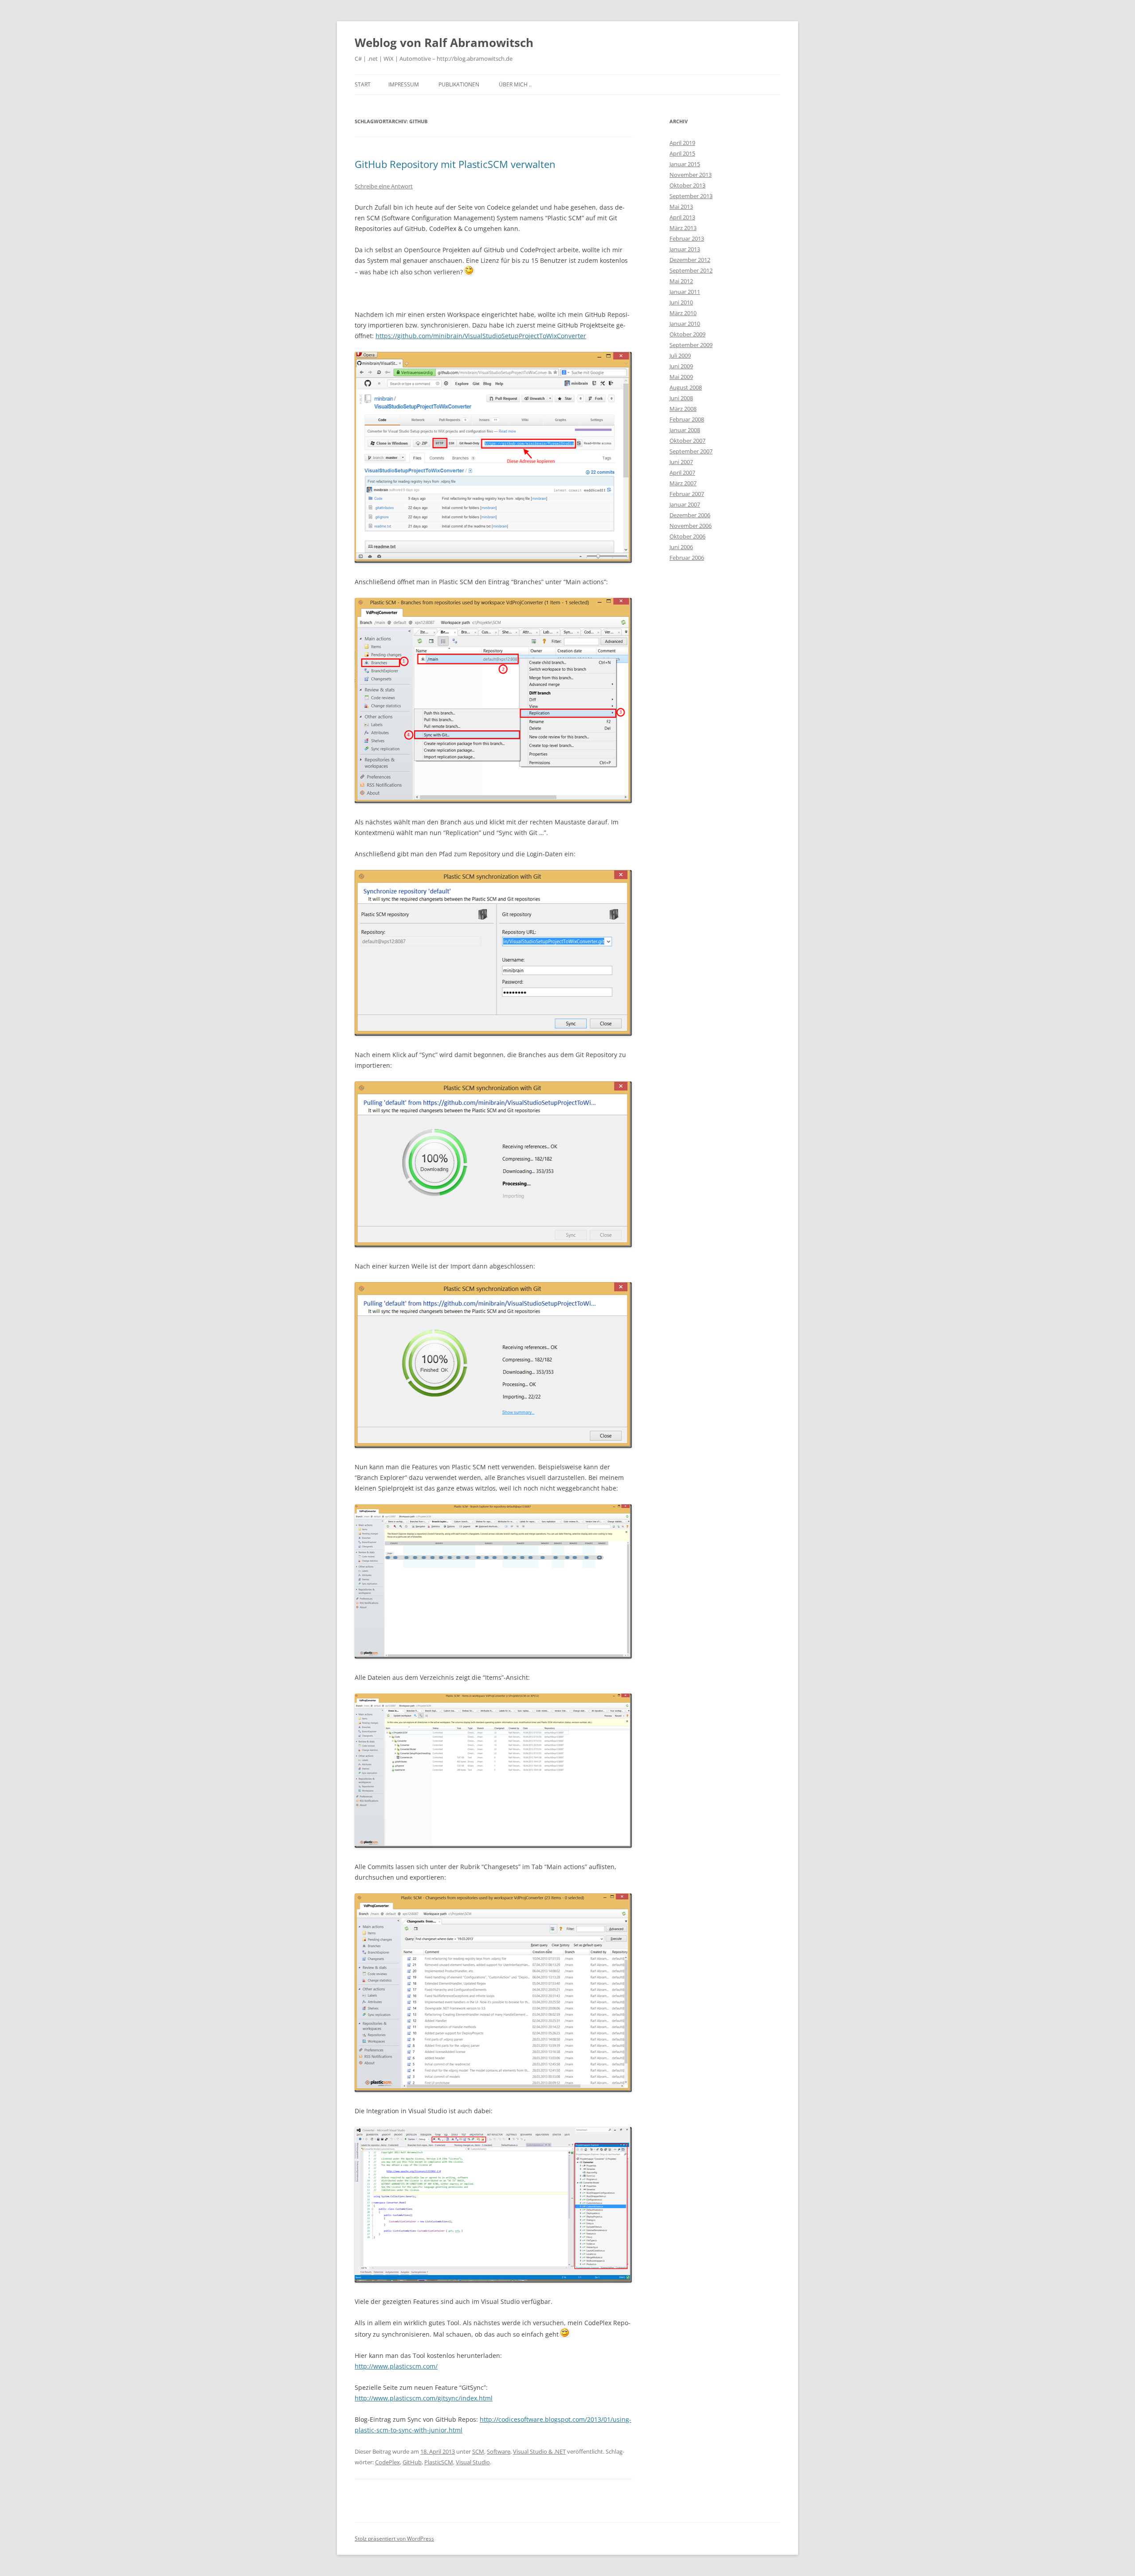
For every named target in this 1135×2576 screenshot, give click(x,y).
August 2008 (686, 387)
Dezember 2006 (690, 515)
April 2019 (682, 143)
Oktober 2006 (687, 536)
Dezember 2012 (690, 260)
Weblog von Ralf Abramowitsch (444, 43)
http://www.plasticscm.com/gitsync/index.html (424, 2398)
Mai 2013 (681, 207)
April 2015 (682, 153)
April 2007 (682, 472)
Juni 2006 (681, 547)
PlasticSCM (439, 2462)
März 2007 (683, 483)
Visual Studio (473, 2462)
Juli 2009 (680, 355)
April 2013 (682, 217)
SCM (478, 2451)
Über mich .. (515, 84)
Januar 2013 (685, 249)
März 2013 (683, 228)
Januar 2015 (685, 164)
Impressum (404, 84)
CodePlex (387, 2462)
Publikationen (459, 84)
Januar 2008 (685, 430)
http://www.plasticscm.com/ (396, 2366)
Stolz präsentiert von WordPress (394, 2539)
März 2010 (683, 313)
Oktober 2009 (687, 334)
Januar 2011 (685, 292)
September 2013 (691, 196)
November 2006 (691, 526)
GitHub (412, 2462)
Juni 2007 (681, 462)
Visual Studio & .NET (539, 2451)
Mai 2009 (681, 377)
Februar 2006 (687, 558)
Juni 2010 (681, 302)
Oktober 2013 (687, 185)
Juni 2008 (681, 398)
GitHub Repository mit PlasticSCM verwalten (455, 164)
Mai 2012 (681, 281)
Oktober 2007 (687, 441)
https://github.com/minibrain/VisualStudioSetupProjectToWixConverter (481, 336)
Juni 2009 (681, 366)
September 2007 (691, 451)
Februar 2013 (687, 238)
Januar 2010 (685, 324)
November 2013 (691, 175)
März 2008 (683, 409)
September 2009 (691, 345)
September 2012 (691, 270)
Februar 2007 (687, 494)
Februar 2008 (687, 419)
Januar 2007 (685, 504)
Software (499, 2451)
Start (363, 84)
